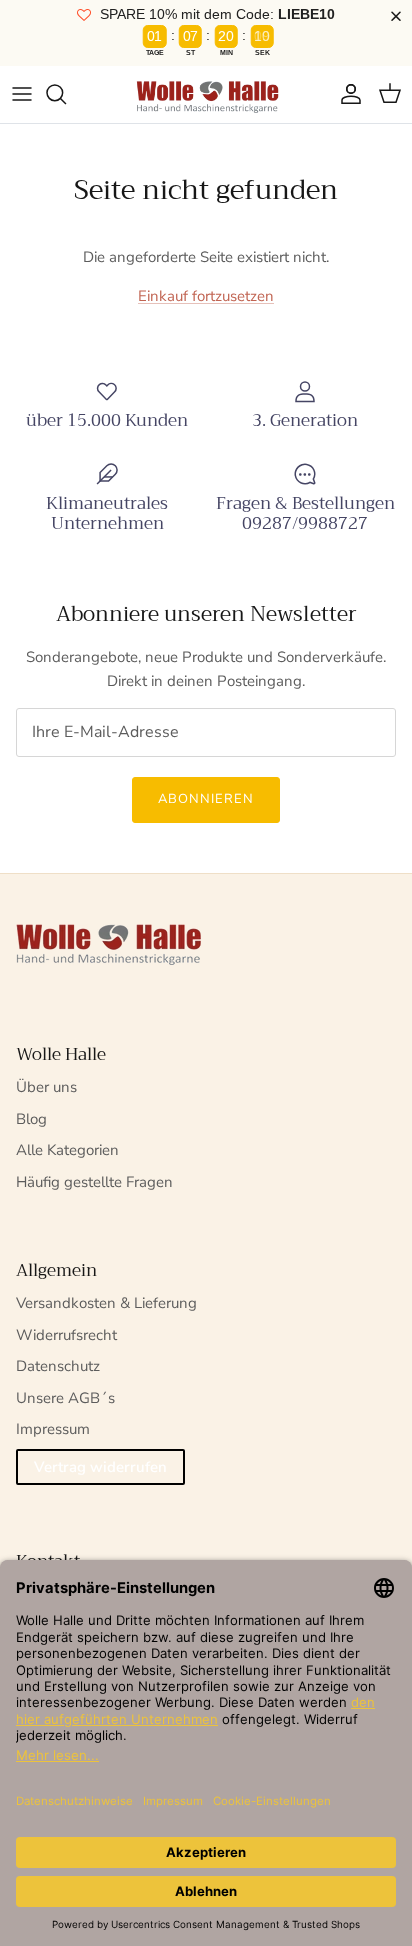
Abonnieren (206, 799)
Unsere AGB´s (65, 1398)
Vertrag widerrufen (100, 1467)
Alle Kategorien (67, 1150)
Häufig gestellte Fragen (94, 1182)
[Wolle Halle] (206, 94)
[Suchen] (66, 94)
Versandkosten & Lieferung (106, 1303)
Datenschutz (58, 1366)
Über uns (46, 1087)
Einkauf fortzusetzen (206, 296)
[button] (400, 17)
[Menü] (22, 94)
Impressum (53, 1429)
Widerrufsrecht (66, 1335)
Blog (31, 1119)
